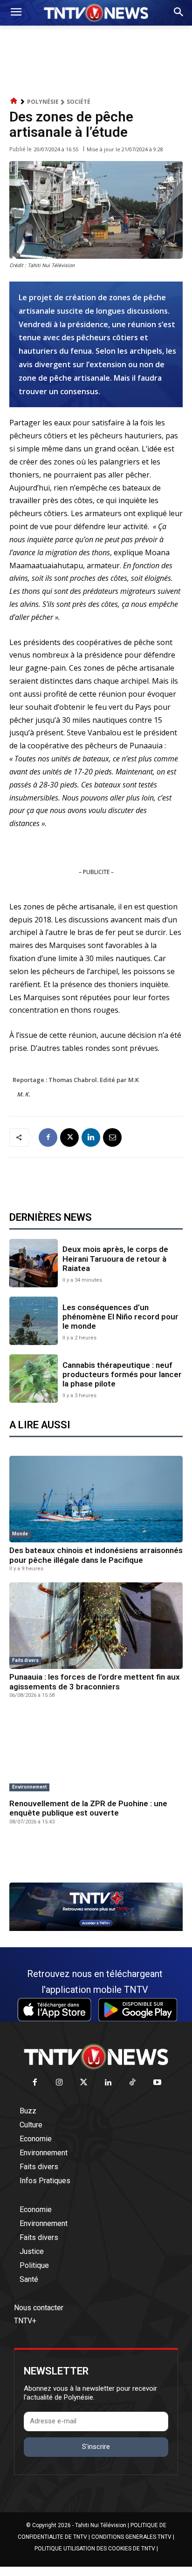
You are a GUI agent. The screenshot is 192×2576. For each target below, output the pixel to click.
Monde (20, 1534)
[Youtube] (157, 2083)
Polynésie (43, 102)
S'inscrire (96, 2447)
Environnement (29, 1787)
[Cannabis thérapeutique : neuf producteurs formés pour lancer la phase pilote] (34, 1379)
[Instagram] (59, 2083)
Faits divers (25, 1660)
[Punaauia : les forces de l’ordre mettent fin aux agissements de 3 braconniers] (96, 1626)
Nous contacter (39, 2308)
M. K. (24, 1094)
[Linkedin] (91, 1137)
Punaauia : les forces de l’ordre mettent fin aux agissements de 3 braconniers (95, 1681)
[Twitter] (84, 2083)
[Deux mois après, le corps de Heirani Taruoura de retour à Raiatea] (34, 1263)
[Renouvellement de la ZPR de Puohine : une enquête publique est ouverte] (96, 1752)
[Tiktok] (133, 2083)
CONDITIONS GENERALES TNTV (131, 2537)
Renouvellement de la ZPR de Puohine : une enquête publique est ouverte (88, 1808)
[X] (69, 1137)
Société (79, 102)
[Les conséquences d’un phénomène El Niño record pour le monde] (34, 1321)
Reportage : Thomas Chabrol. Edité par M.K (76, 1080)
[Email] (112, 1137)
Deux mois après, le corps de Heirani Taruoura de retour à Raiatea (115, 1259)
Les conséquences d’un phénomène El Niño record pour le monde (120, 1317)
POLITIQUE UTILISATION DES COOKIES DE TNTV (95, 2549)
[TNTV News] (96, 2057)
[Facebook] (48, 1137)
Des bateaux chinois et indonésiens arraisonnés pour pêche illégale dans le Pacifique (96, 1555)
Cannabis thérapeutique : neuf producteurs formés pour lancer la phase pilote (122, 1375)
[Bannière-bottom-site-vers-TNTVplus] (96, 1929)
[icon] (14, 101)
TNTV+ (25, 2321)
